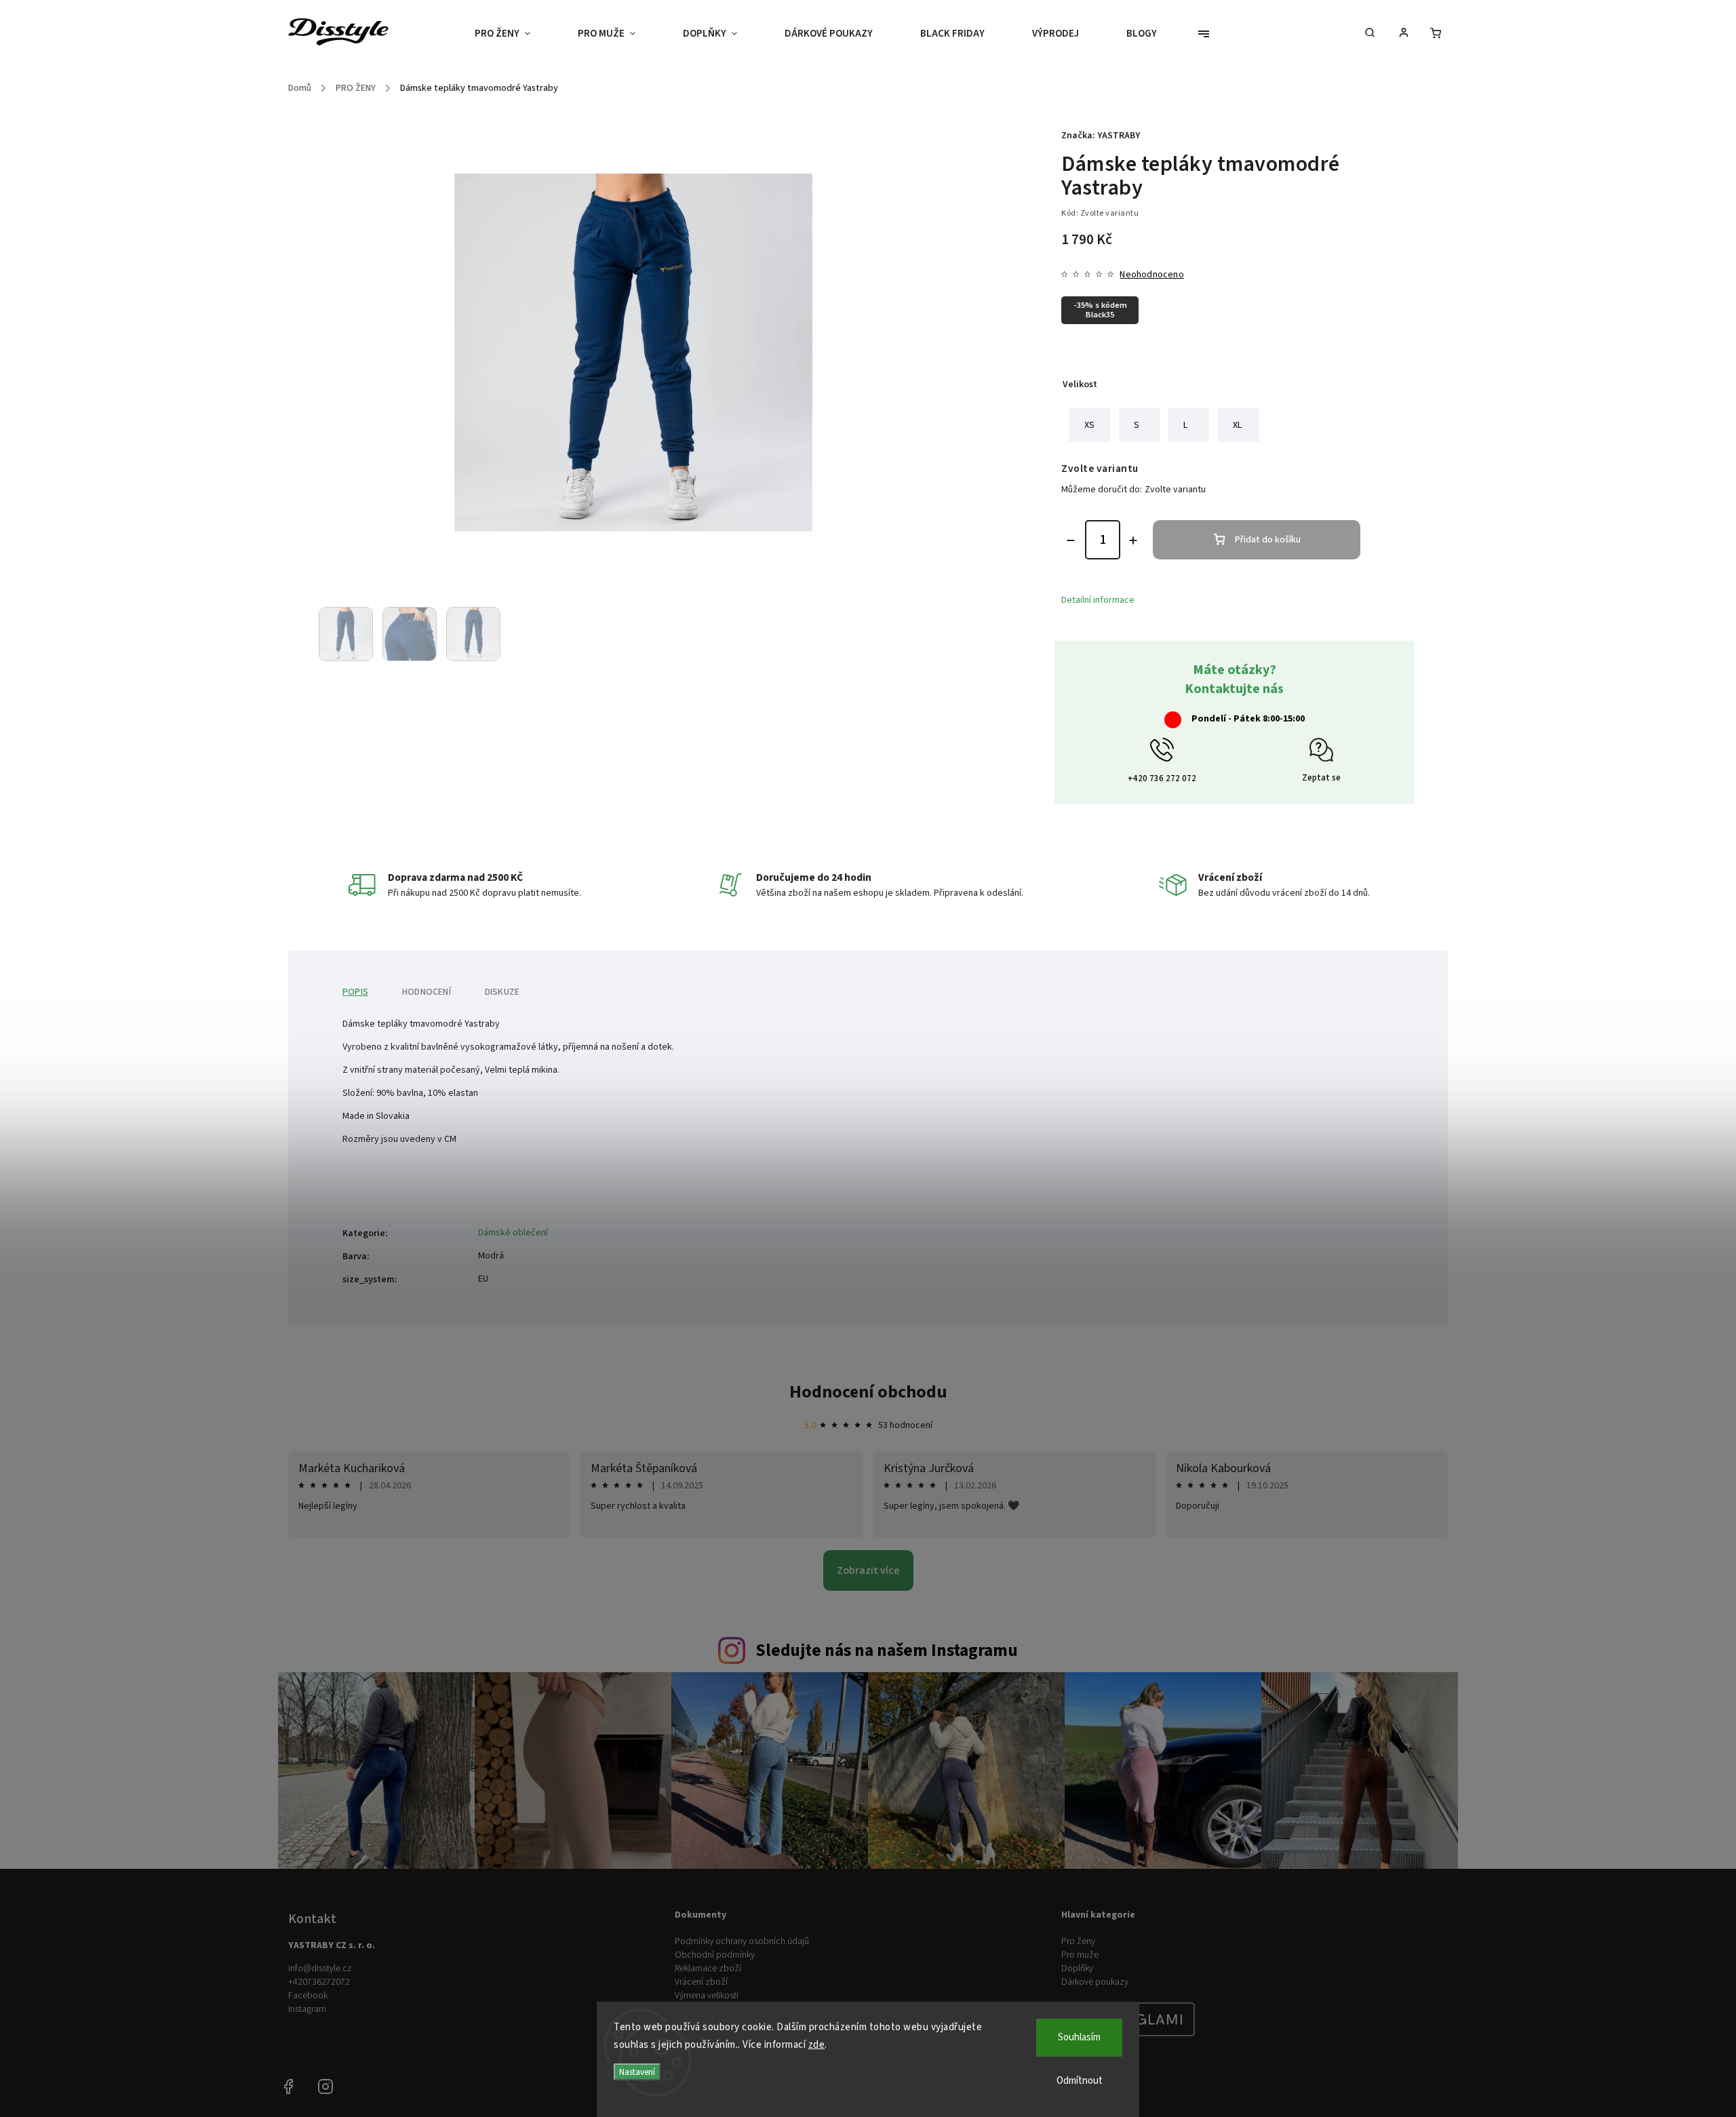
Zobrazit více (868, 1570)
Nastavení (637, 2072)
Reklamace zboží (708, 1968)
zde (817, 2045)
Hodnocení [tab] (427, 992)
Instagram (307, 2009)
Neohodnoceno (1151, 275)
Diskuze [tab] (502, 992)
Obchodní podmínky (715, 1955)
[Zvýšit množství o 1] (1133, 540)
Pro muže (1080, 1955)
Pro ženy (1078, 1941)
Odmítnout (1080, 2081)
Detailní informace (1098, 600)
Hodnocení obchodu (868, 1392)
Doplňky (1077, 1968)
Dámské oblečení (513, 1233)
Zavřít (1336, 705)
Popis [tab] (355, 992)
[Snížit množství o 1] (1071, 540)
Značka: (1101, 136)
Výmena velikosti (707, 1996)
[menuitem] (514, 34)
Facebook (308, 1996)
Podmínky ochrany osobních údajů (742, 1941)
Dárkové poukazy (1095, 1982)
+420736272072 (319, 1982)
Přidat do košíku (1268, 540)
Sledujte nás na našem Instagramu (887, 1650)
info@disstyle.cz (320, 1968)
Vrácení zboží (701, 1982)
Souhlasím (1079, 2037)
